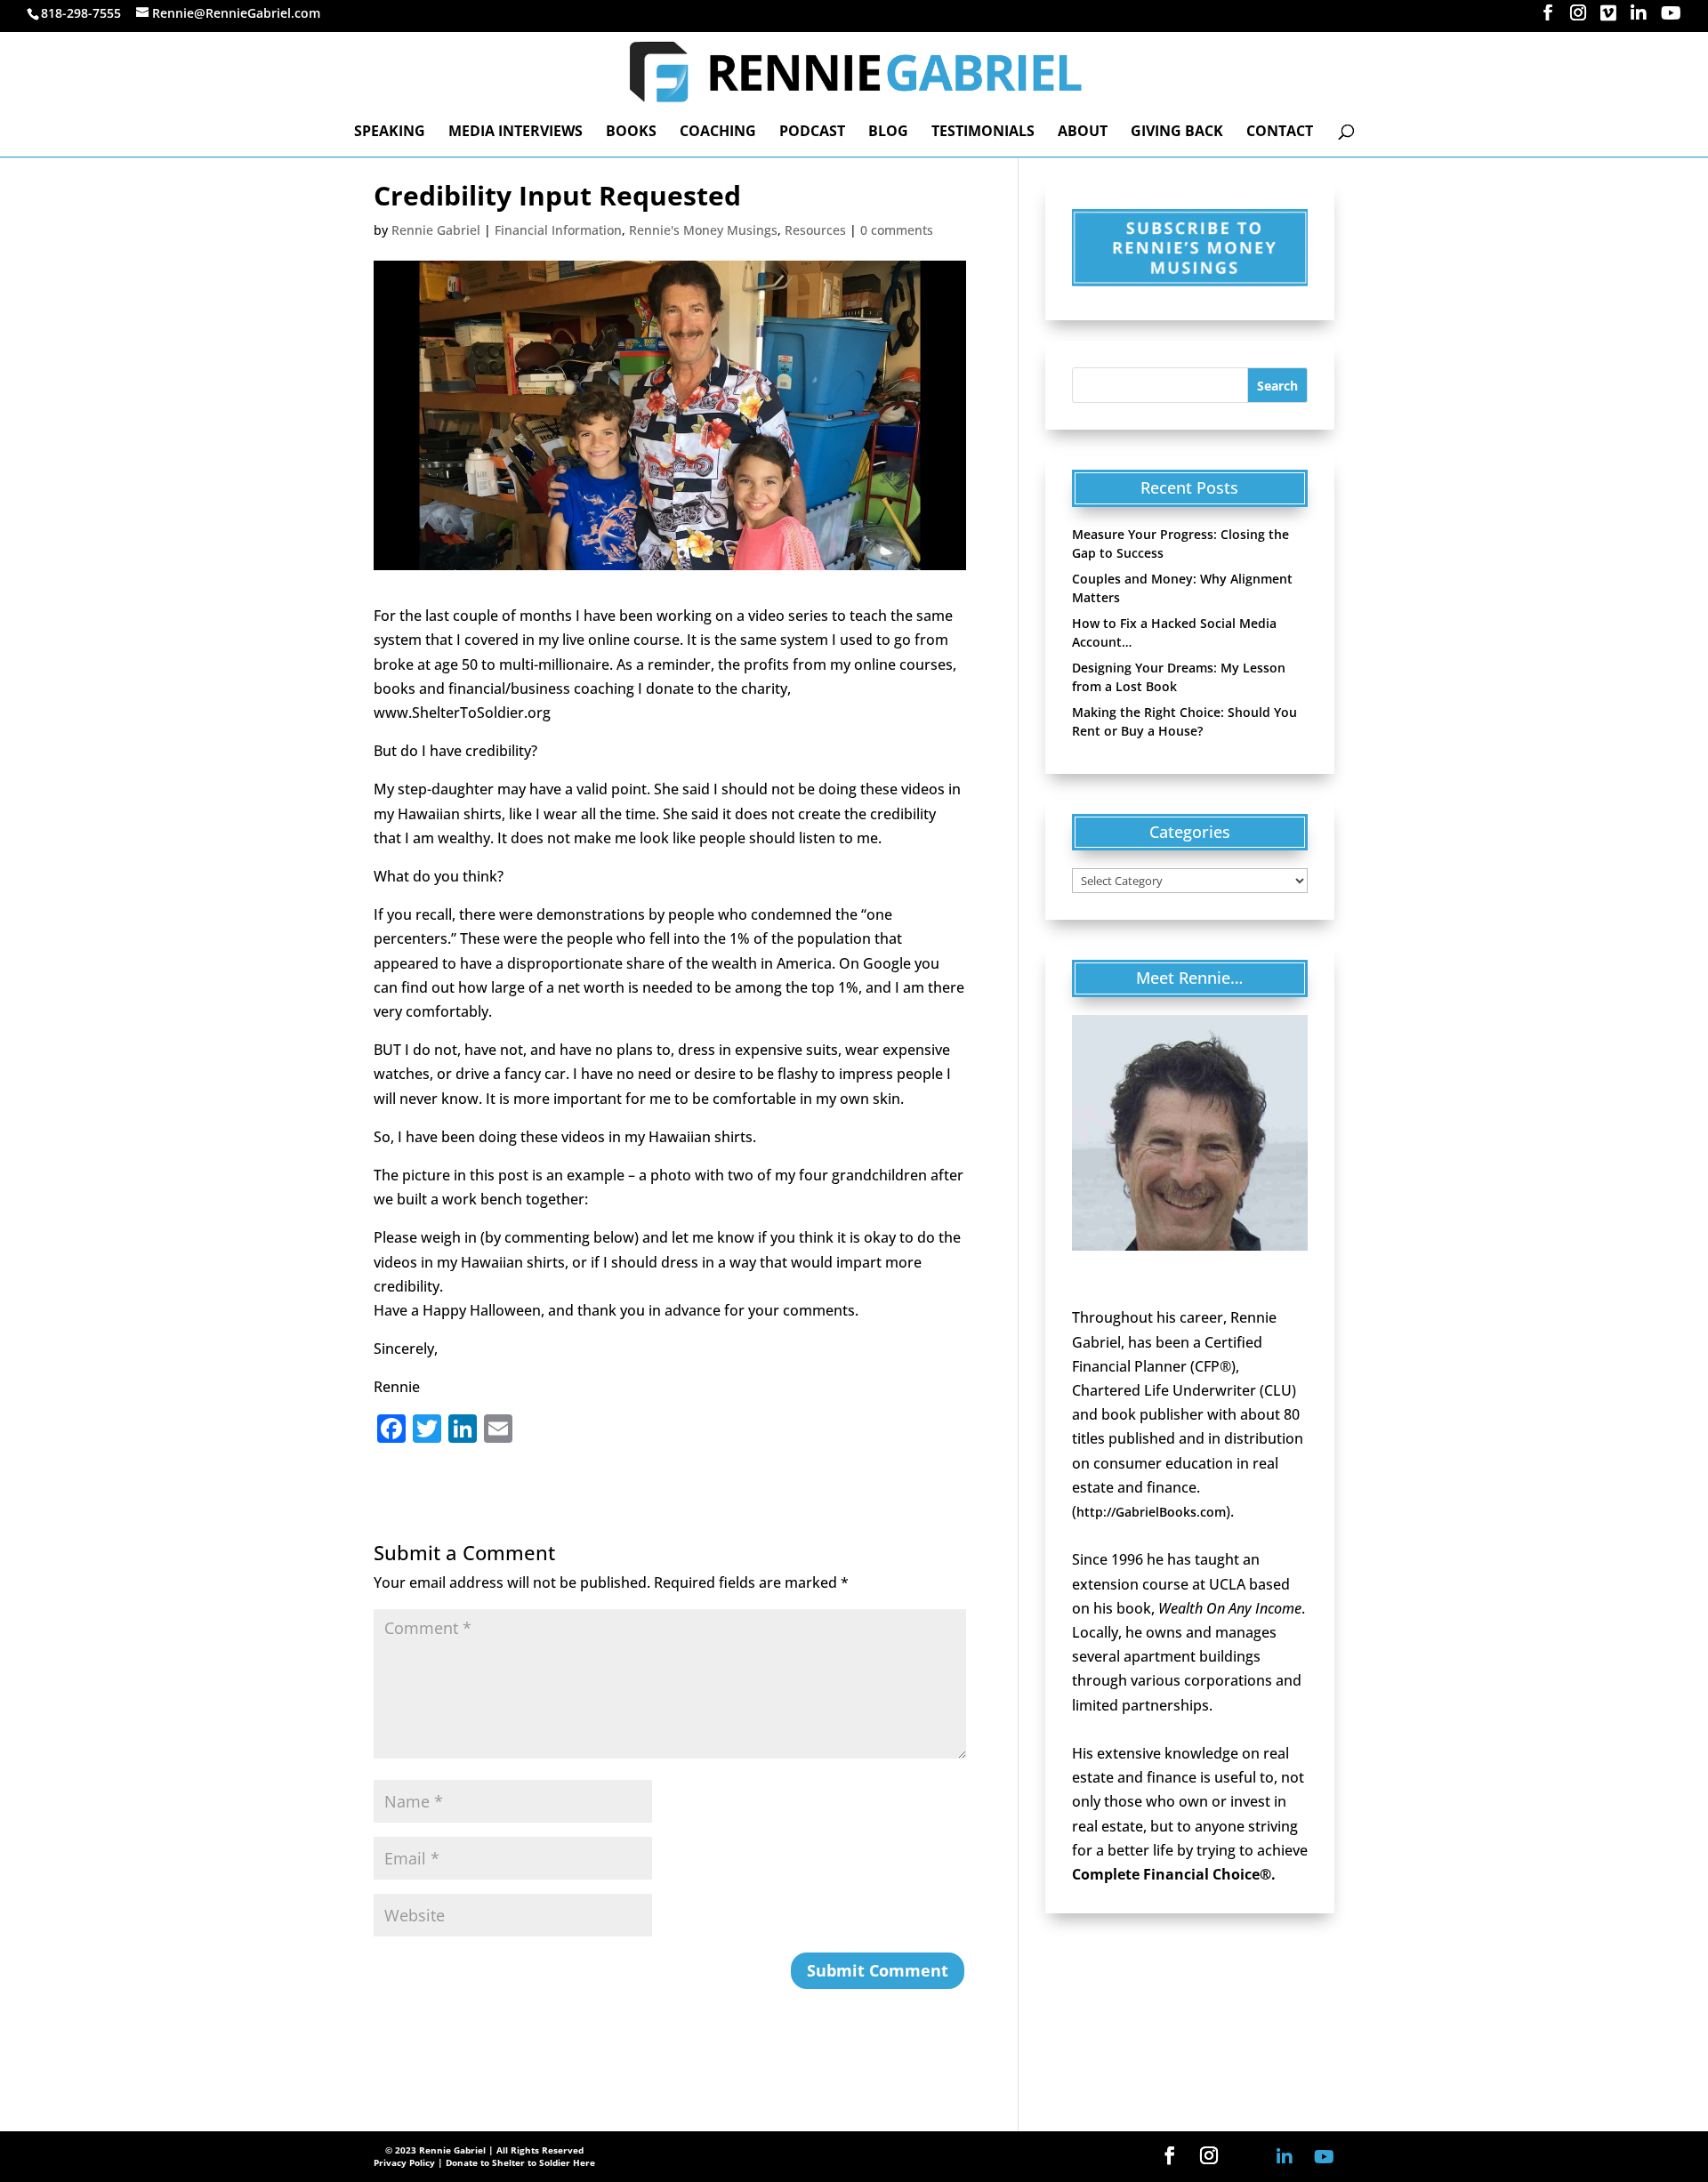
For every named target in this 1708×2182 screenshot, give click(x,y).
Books (631, 133)
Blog (888, 133)
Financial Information (558, 230)
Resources (815, 230)
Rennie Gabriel (436, 230)
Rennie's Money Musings (703, 230)
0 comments (897, 230)
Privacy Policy (404, 2162)
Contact (1280, 133)
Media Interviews (516, 133)
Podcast (812, 133)
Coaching (718, 133)
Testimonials (983, 133)
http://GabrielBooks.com (1151, 1512)
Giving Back (1177, 133)
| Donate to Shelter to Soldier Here (516, 2162)
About (1083, 133)
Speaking (390, 133)
